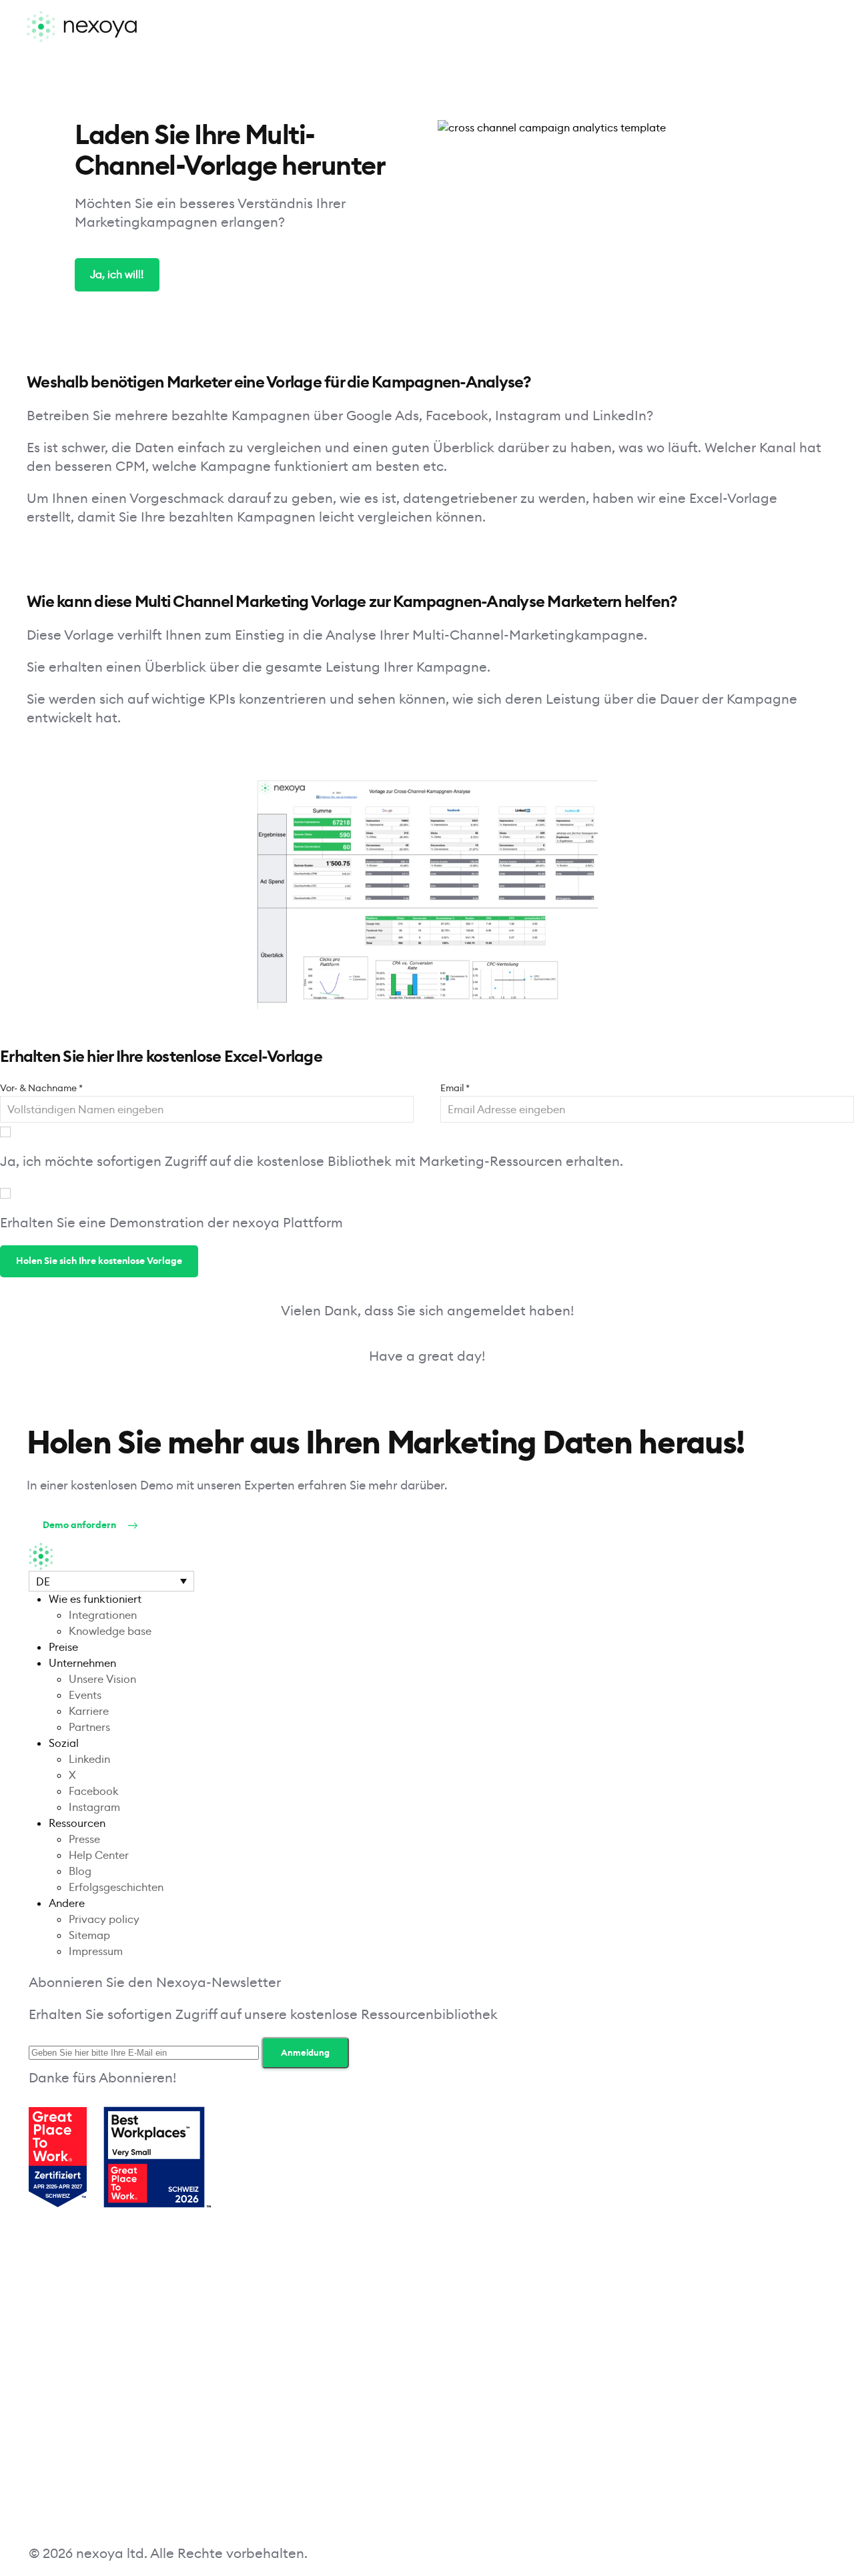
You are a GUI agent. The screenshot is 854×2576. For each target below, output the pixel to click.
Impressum (96, 1951)
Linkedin (89, 1759)
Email (455, 1088)
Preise (63, 1647)
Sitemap (89, 1935)
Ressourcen (77, 1823)
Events (85, 1695)
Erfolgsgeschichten (116, 1887)
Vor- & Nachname (41, 1088)
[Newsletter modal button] (616, 2158)
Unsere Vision (102, 1679)
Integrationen (103, 1615)
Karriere (89, 1711)
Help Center (99, 1855)
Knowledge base (110, 1631)
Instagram (94, 1807)
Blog (80, 1871)
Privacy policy (104, 1919)
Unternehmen (82, 1663)
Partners (89, 1727)
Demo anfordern (79, 1525)
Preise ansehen (216, 1525)
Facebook (94, 1791)
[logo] (82, 27)
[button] (111, 1581)
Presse (84, 1839)
